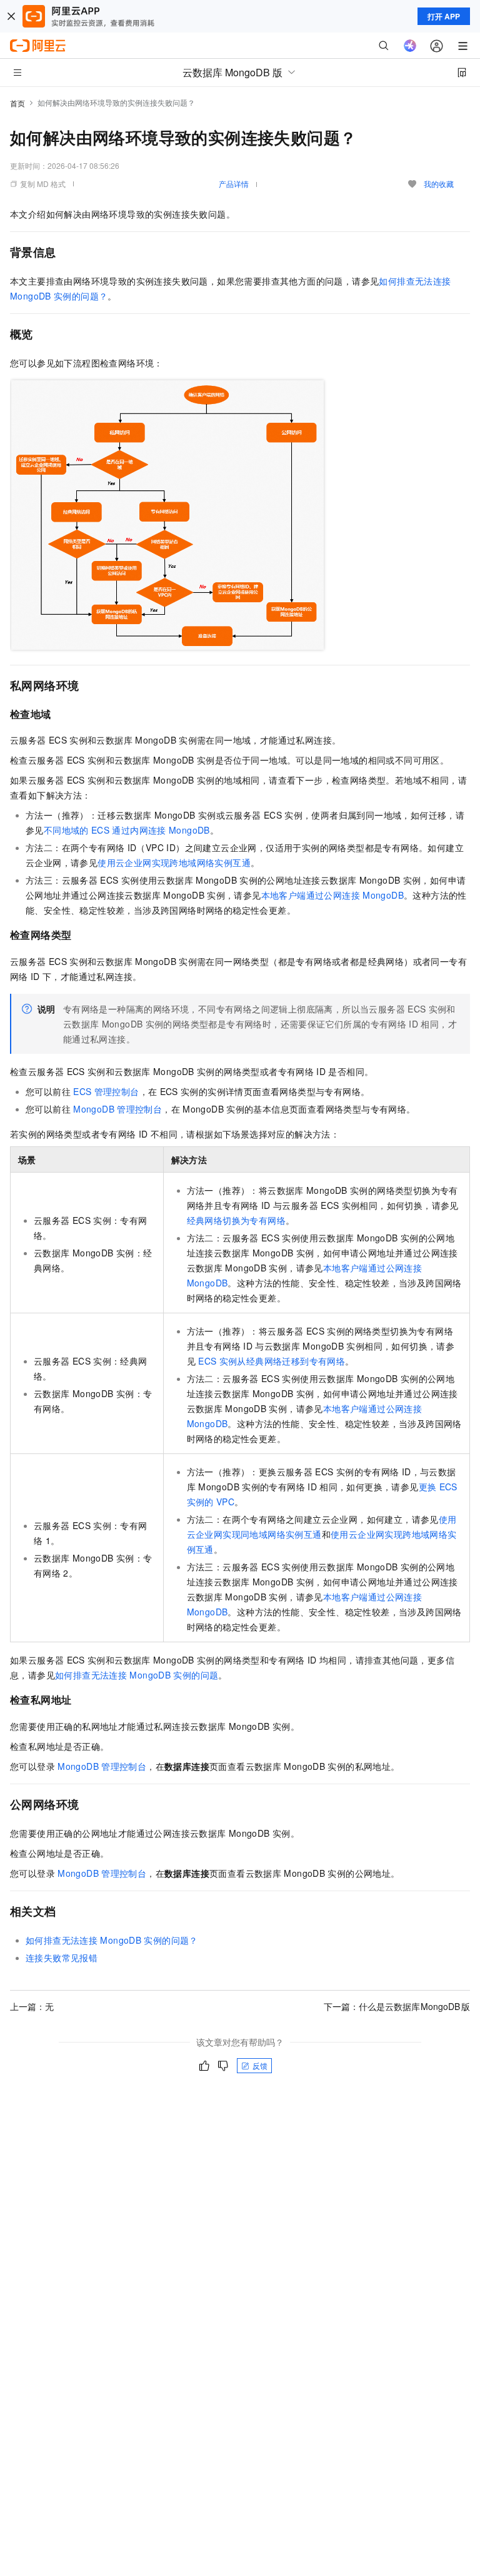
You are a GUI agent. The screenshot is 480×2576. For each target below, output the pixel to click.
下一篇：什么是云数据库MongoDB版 (397, 2006)
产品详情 (234, 184)
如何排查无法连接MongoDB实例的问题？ (112, 1940)
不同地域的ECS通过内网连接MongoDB (127, 830)
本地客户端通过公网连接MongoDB (332, 895)
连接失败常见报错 (62, 1957)
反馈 (260, 2065)
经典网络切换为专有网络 (236, 1220)
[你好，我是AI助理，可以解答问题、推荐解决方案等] (410, 46)
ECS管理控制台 (106, 1091)
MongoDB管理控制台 (117, 1109)
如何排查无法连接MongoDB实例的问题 (137, 1675)
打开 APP (444, 16)
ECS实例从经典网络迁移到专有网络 (272, 1361)
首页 (17, 103)
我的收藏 (439, 184)
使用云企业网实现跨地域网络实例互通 (174, 862)
